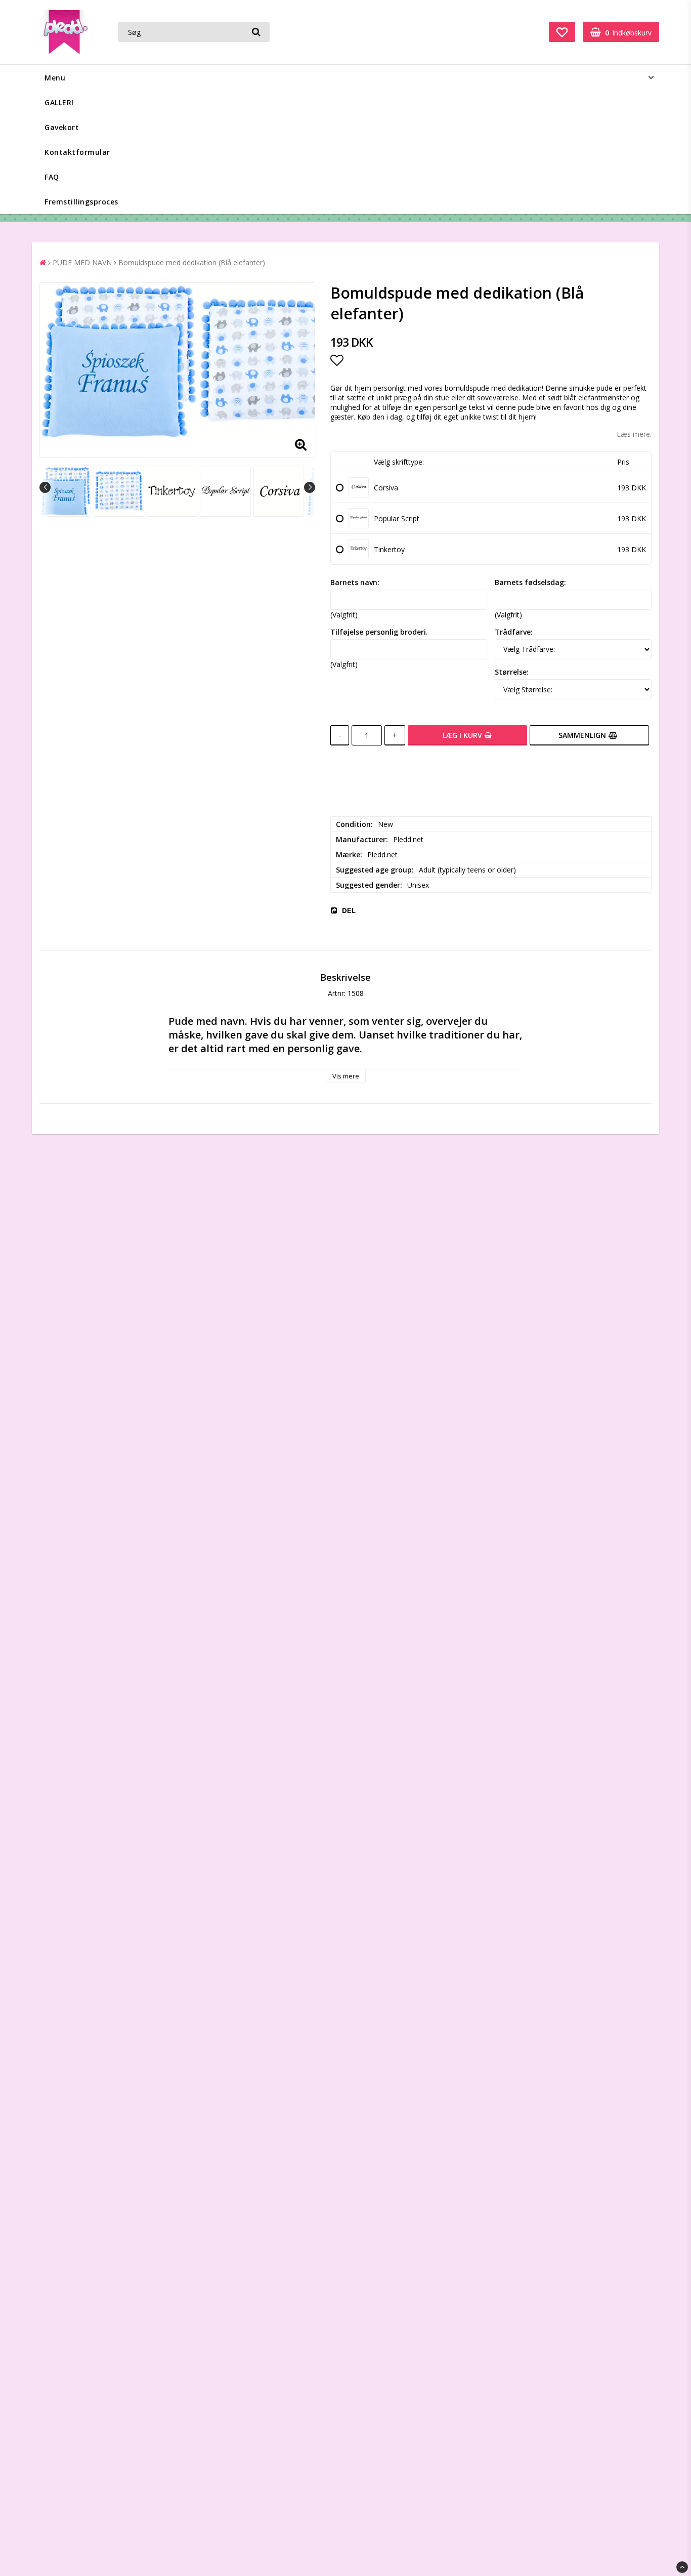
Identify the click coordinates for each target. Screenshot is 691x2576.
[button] (562, 32)
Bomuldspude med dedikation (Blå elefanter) (192, 262)
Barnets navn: (355, 582)
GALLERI (59, 102)
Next (310, 487)
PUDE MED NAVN (82, 262)
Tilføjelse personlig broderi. (379, 632)
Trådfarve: (514, 632)
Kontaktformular (77, 152)
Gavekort (62, 127)
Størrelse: (512, 672)
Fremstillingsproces (81, 202)
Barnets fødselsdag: (530, 582)
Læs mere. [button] (634, 434)
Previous (45, 487)
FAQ (52, 177)
